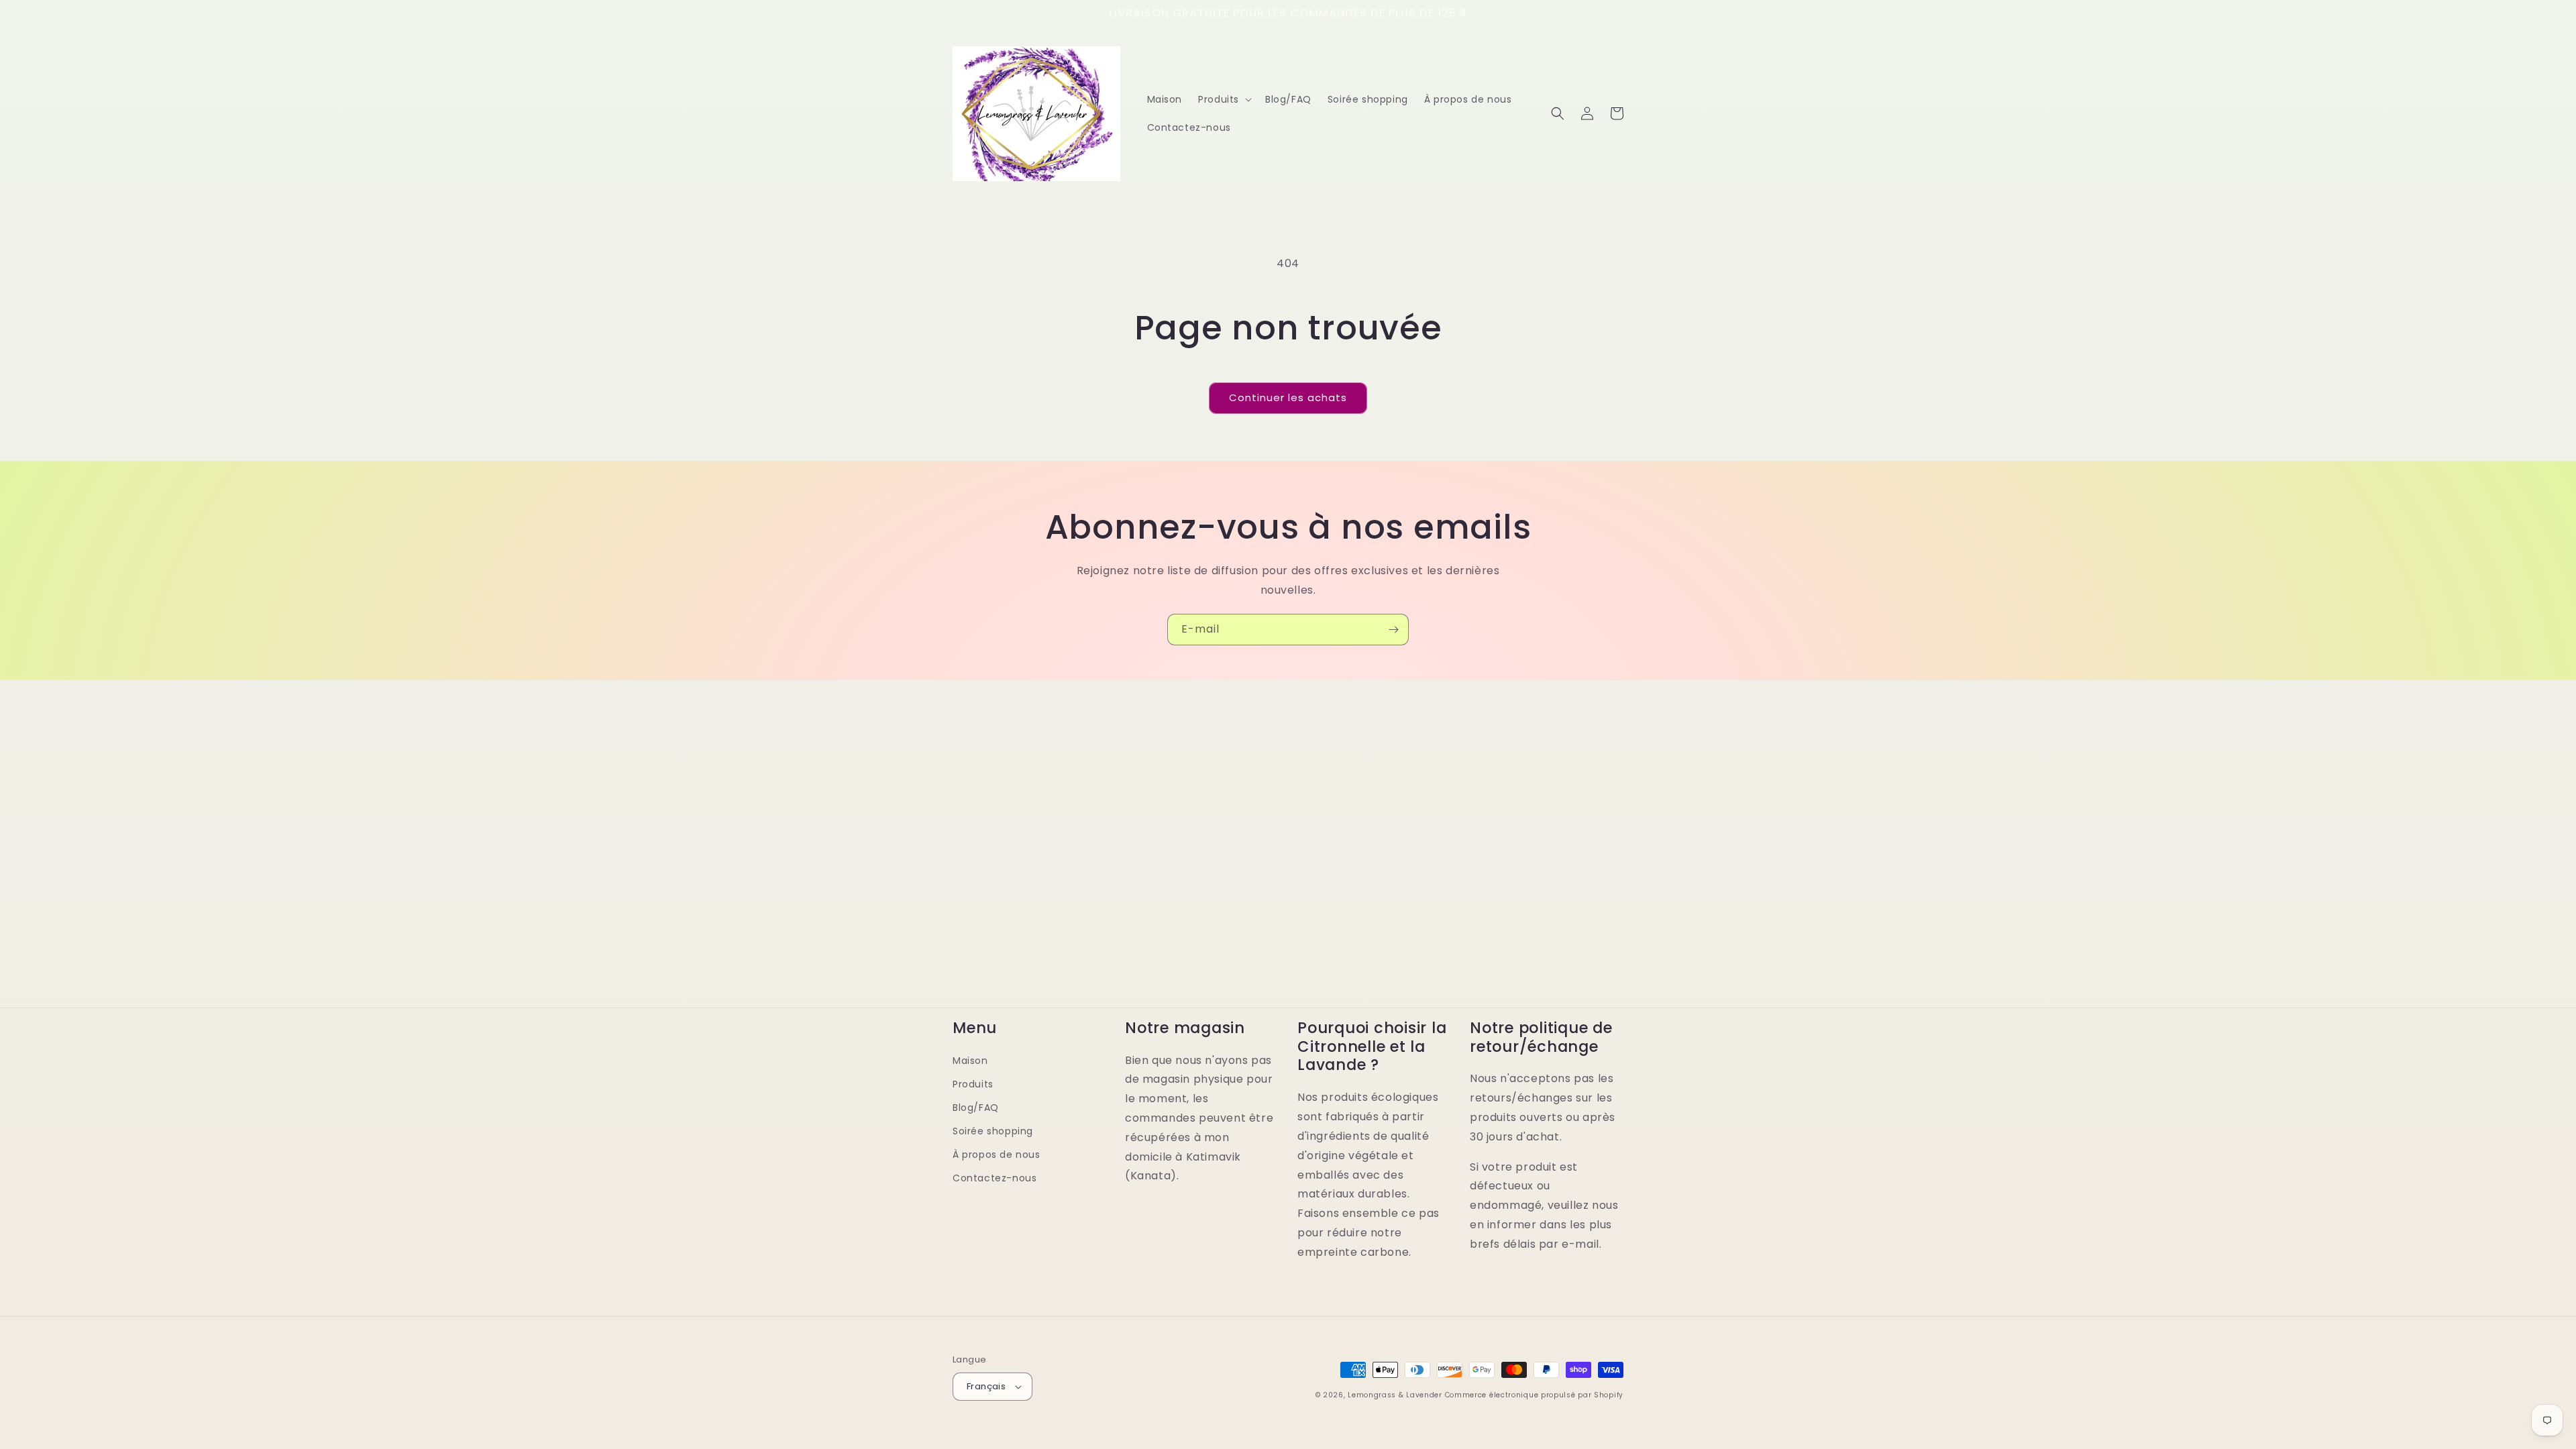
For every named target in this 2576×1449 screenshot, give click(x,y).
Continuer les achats (1288, 397)
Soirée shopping (993, 1131)
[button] (1224, 99)
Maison (970, 1061)
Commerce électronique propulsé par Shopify (1534, 1395)
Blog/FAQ (976, 1108)
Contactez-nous (995, 1178)
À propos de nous (997, 1155)
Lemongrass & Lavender (1395, 1395)
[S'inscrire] (1393, 630)
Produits (973, 1084)
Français (986, 1386)
